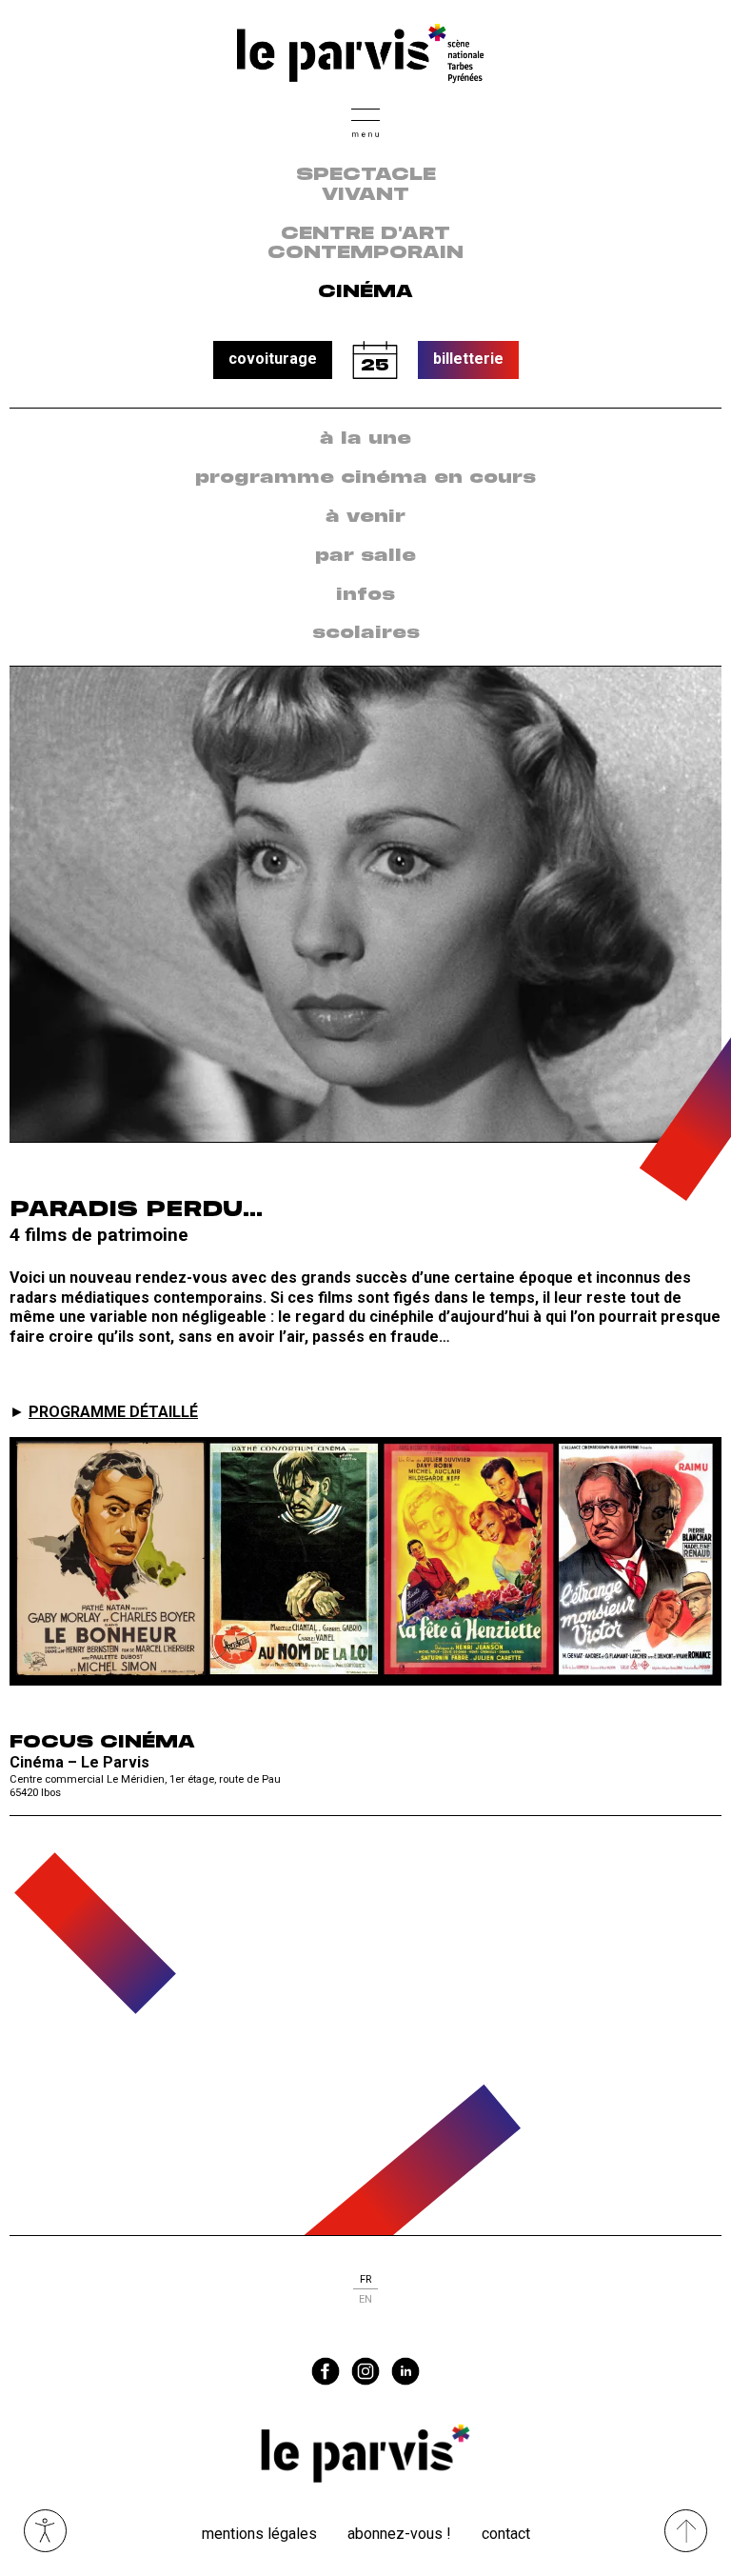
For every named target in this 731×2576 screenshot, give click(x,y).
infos (365, 595)
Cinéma (365, 292)
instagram (365, 2371)
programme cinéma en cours (365, 478)
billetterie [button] (468, 359)
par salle (365, 556)
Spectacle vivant (366, 185)
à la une (365, 439)
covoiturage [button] (273, 359)
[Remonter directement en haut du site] (686, 2531)
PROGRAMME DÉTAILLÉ (113, 1412)
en (365, 2299)
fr (365, 2279)
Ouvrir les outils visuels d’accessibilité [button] (45, 2531)
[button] (365, 120)
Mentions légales (259, 2534)
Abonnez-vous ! (399, 2534)
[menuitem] (365, 439)
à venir (365, 517)
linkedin (405, 2371)
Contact (506, 2534)
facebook (326, 2371)
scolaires (366, 633)
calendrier (375, 360)
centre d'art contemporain (365, 244)
